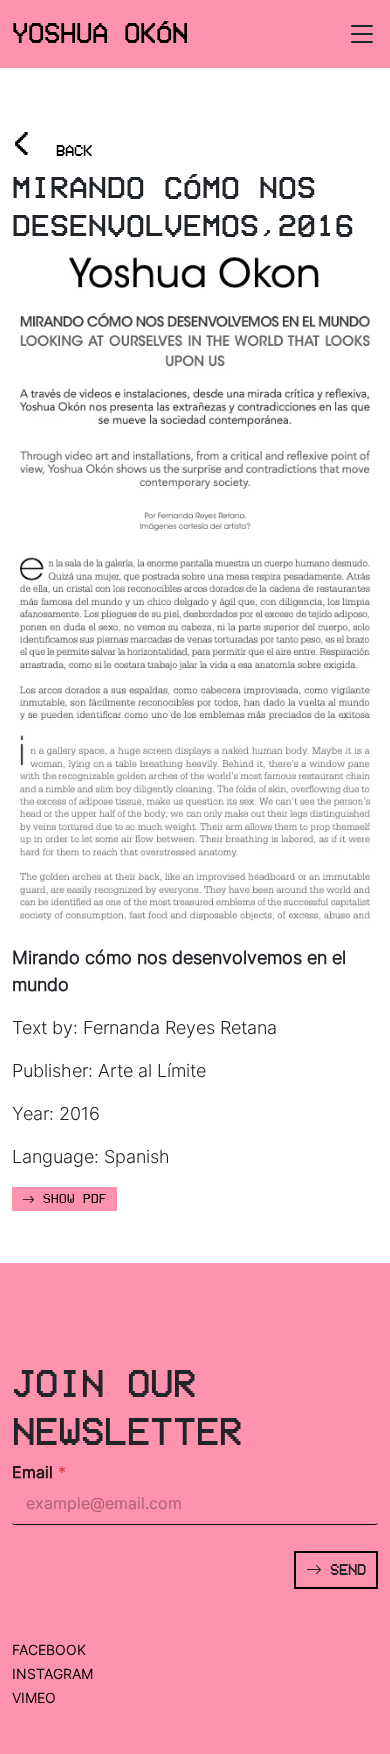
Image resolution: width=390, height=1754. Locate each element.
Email (39, 1472)
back (52, 144)
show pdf (71, 1199)
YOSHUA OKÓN (100, 33)
